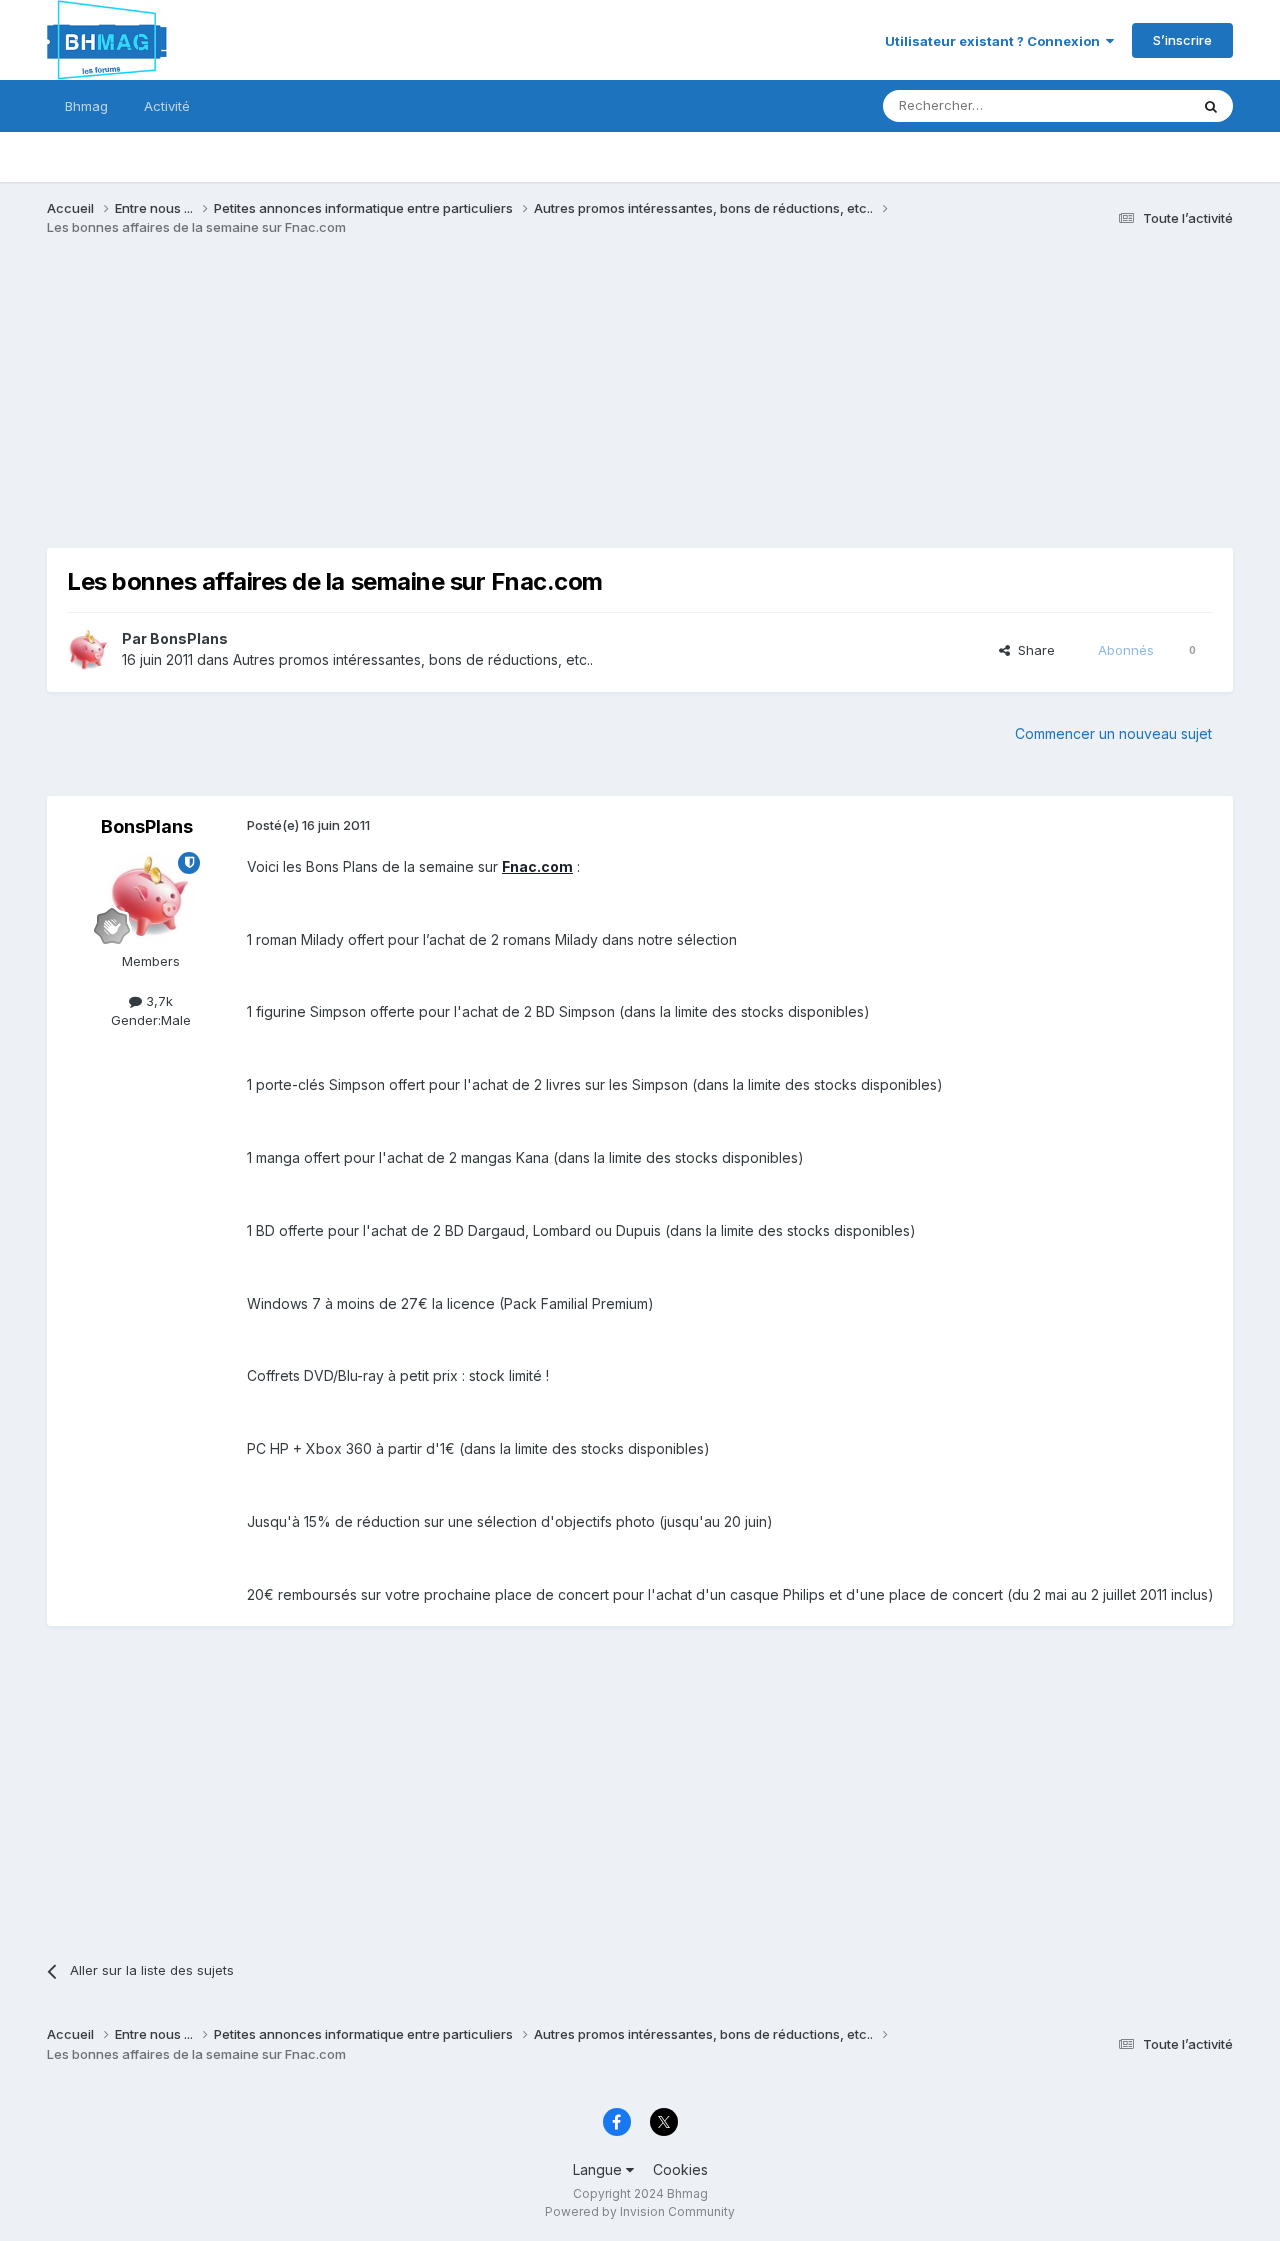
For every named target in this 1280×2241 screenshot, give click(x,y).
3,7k (157, 1001)
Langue (599, 2169)
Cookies (680, 2169)
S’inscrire (1182, 40)
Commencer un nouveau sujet (1113, 733)
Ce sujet (1137, 105)
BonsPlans (189, 638)
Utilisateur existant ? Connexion (995, 41)
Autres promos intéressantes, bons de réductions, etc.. (413, 659)
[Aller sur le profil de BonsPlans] (89, 650)
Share (1032, 650)
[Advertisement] (411, 408)
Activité (167, 106)
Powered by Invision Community (640, 2211)
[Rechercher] (1211, 106)
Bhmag (86, 106)
